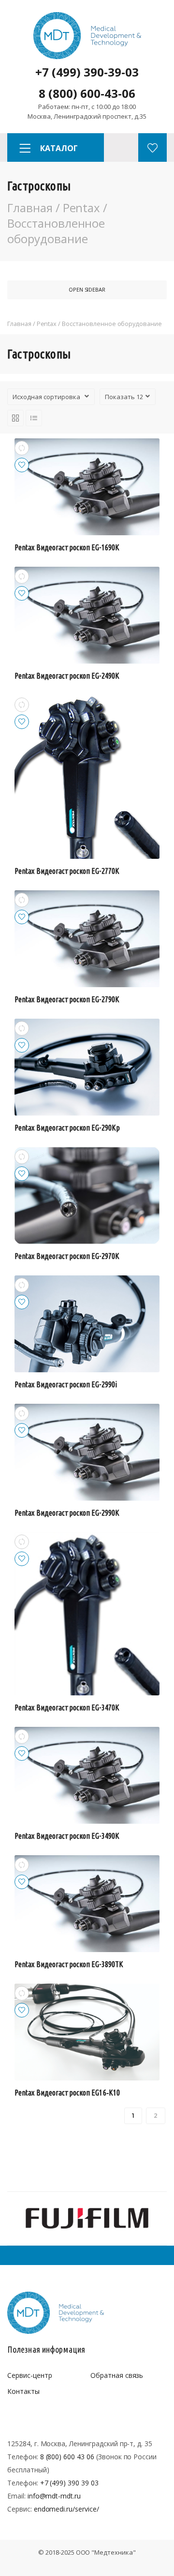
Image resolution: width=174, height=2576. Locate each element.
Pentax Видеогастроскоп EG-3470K (67, 1707)
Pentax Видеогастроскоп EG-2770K (67, 871)
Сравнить (22, 448)
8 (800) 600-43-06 (87, 93)
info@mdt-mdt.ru (54, 2496)
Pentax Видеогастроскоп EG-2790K (67, 999)
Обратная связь (117, 2375)
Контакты (23, 2391)
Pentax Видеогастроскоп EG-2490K (67, 676)
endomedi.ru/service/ (66, 2509)
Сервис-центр (29, 2375)
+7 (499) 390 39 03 (69, 2483)
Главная (30, 208)
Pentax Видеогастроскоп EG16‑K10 (67, 2093)
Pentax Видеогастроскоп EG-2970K (67, 1256)
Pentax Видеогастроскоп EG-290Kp (67, 1128)
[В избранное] (22, 465)
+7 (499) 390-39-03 (87, 72)
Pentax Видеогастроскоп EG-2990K (67, 1513)
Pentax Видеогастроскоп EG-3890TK (69, 1964)
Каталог (59, 148)
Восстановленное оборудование (56, 231)
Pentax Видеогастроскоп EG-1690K (67, 547)
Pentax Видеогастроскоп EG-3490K (67, 1836)
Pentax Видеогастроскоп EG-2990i (66, 1384)
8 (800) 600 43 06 (67, 2457)
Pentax (82, 208)
